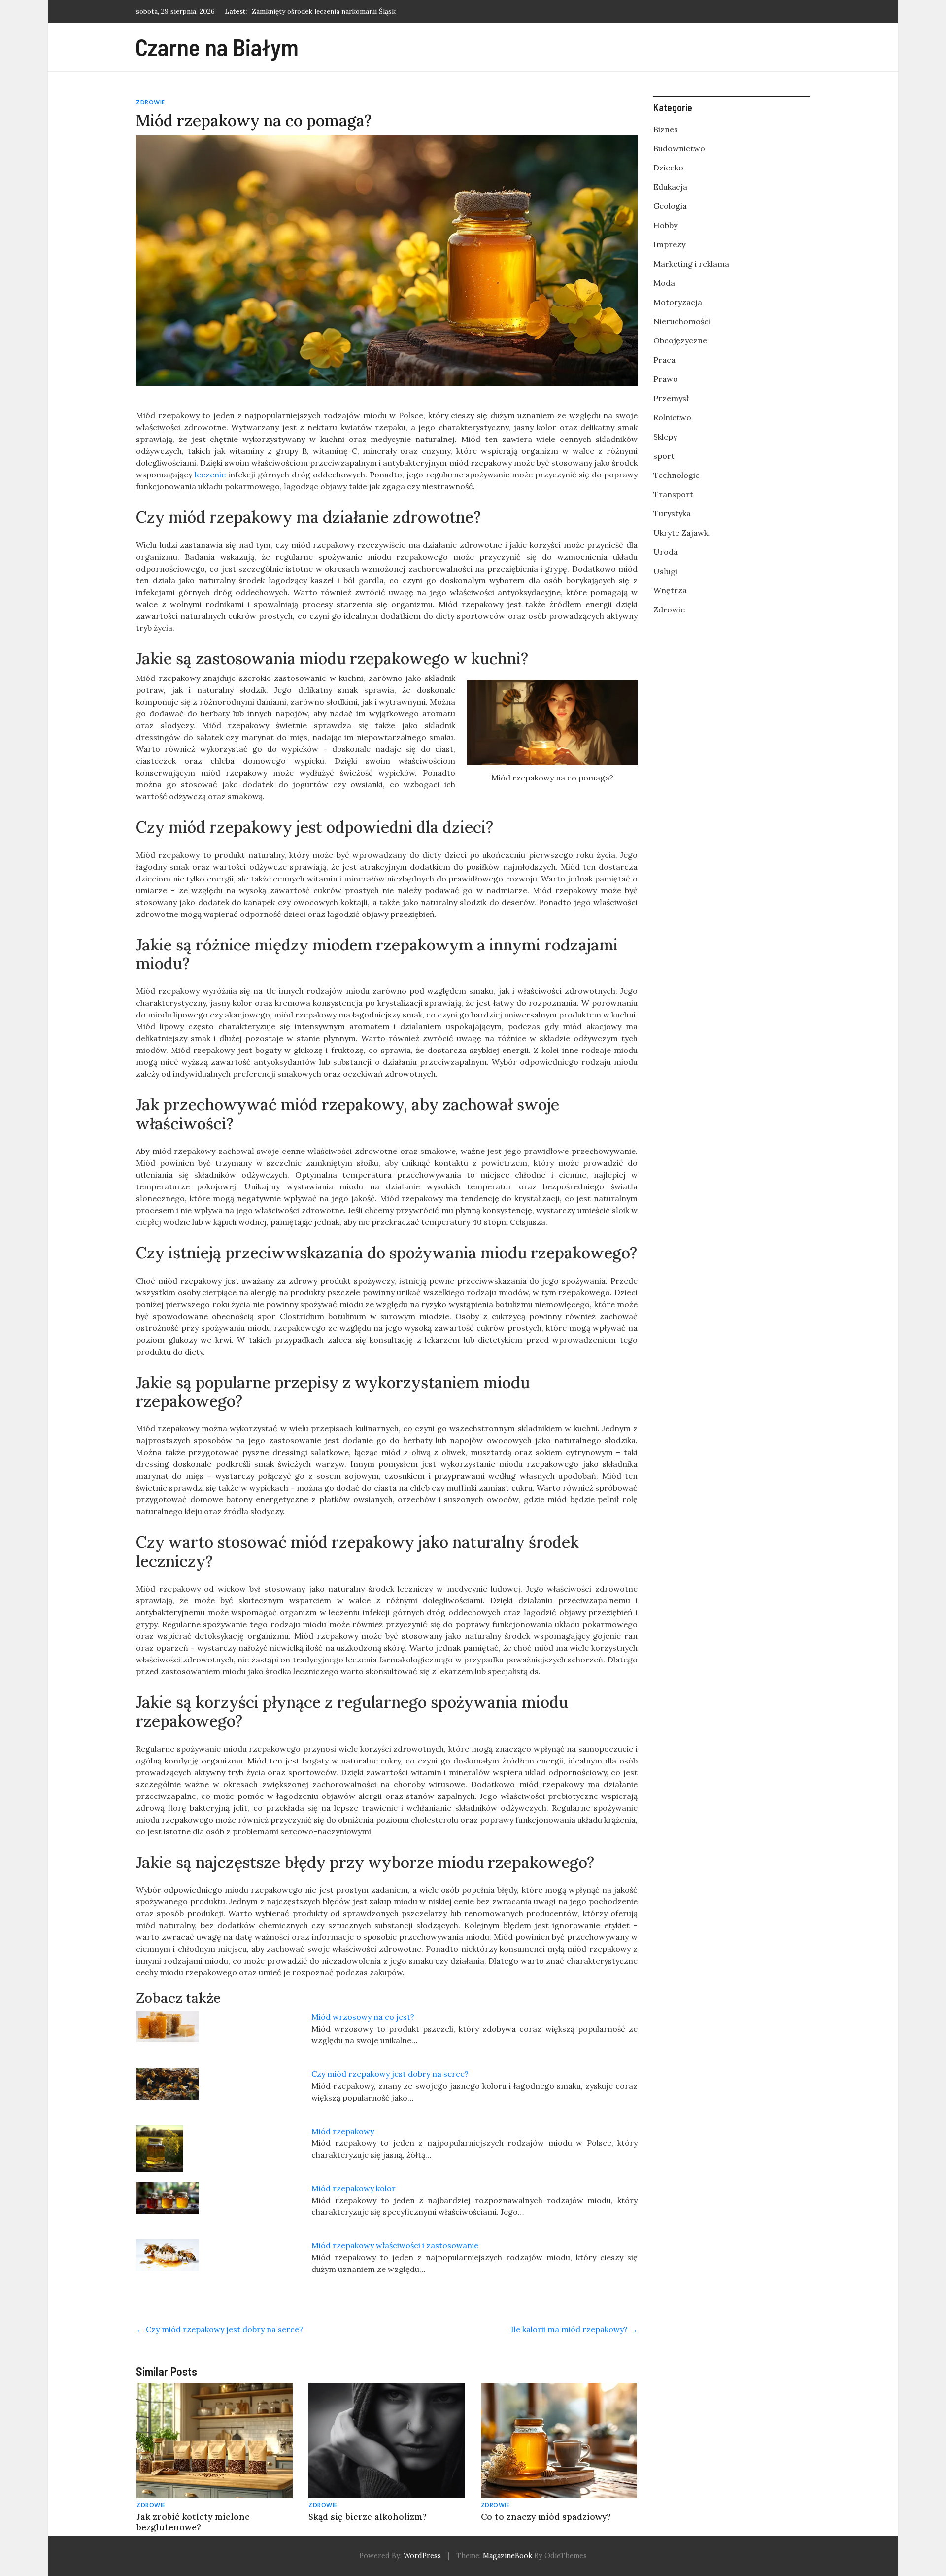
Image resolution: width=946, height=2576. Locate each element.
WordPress (422, 2556)
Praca (664, 360)
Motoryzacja (678, 302)
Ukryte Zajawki (682, 533)
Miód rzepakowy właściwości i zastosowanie (395, 2245)
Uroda (666, 552)
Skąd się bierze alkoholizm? (368, 2517)
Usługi (665, 571)
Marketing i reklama (691, 264)
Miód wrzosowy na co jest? (363, 2017)
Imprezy (669, 244)
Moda (664, 283)
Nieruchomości (682, 321)
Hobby (665, 225)
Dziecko (668, 168)
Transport (673, 494)
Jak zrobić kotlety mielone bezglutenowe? (193, 2522)
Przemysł (671, 398)
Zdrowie (151, 102)
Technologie (676, 475)
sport (664, 456)
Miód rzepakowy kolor (354, 2188)
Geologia (670, 206)
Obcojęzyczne (680, 340)
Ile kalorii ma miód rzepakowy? (574, 2329)
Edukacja (670, 187)
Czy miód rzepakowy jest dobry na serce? (390, 2074)
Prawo (666, 379)
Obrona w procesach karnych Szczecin (313, 11)
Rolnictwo (672, 417)
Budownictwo (679, 148)
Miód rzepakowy (343, 2131)
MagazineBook (507, 2556)
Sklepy (665, 437)
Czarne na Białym (217, 47)
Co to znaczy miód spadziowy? (546, 2517)
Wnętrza (670, 590)
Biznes (666, 129)
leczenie (210, 475)
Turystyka (672, 513)
